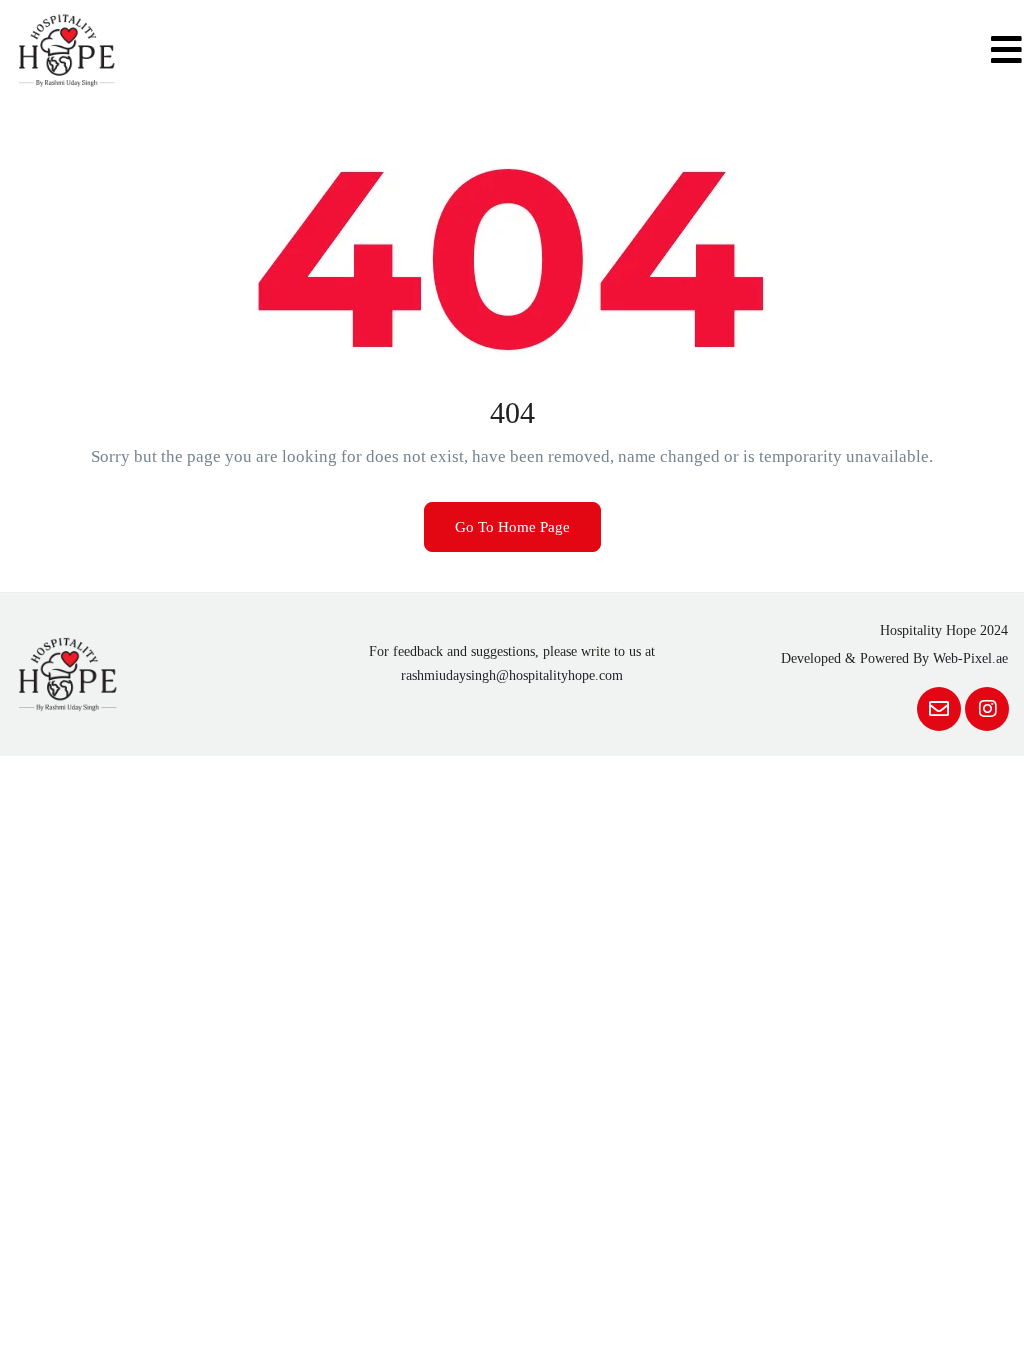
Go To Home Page (512, 527)
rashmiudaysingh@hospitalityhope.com (512, 675)
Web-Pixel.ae (970, 658)
